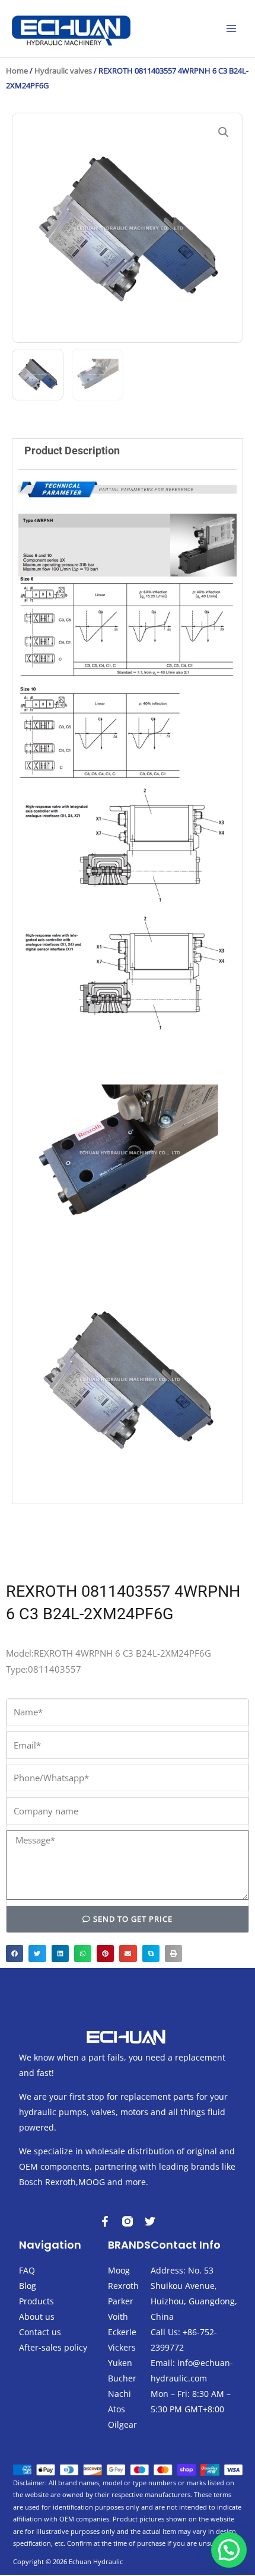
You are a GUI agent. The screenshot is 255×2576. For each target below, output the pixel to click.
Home (17, 71)
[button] (224, 132)
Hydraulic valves (63, 71)
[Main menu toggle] (231, 28)
